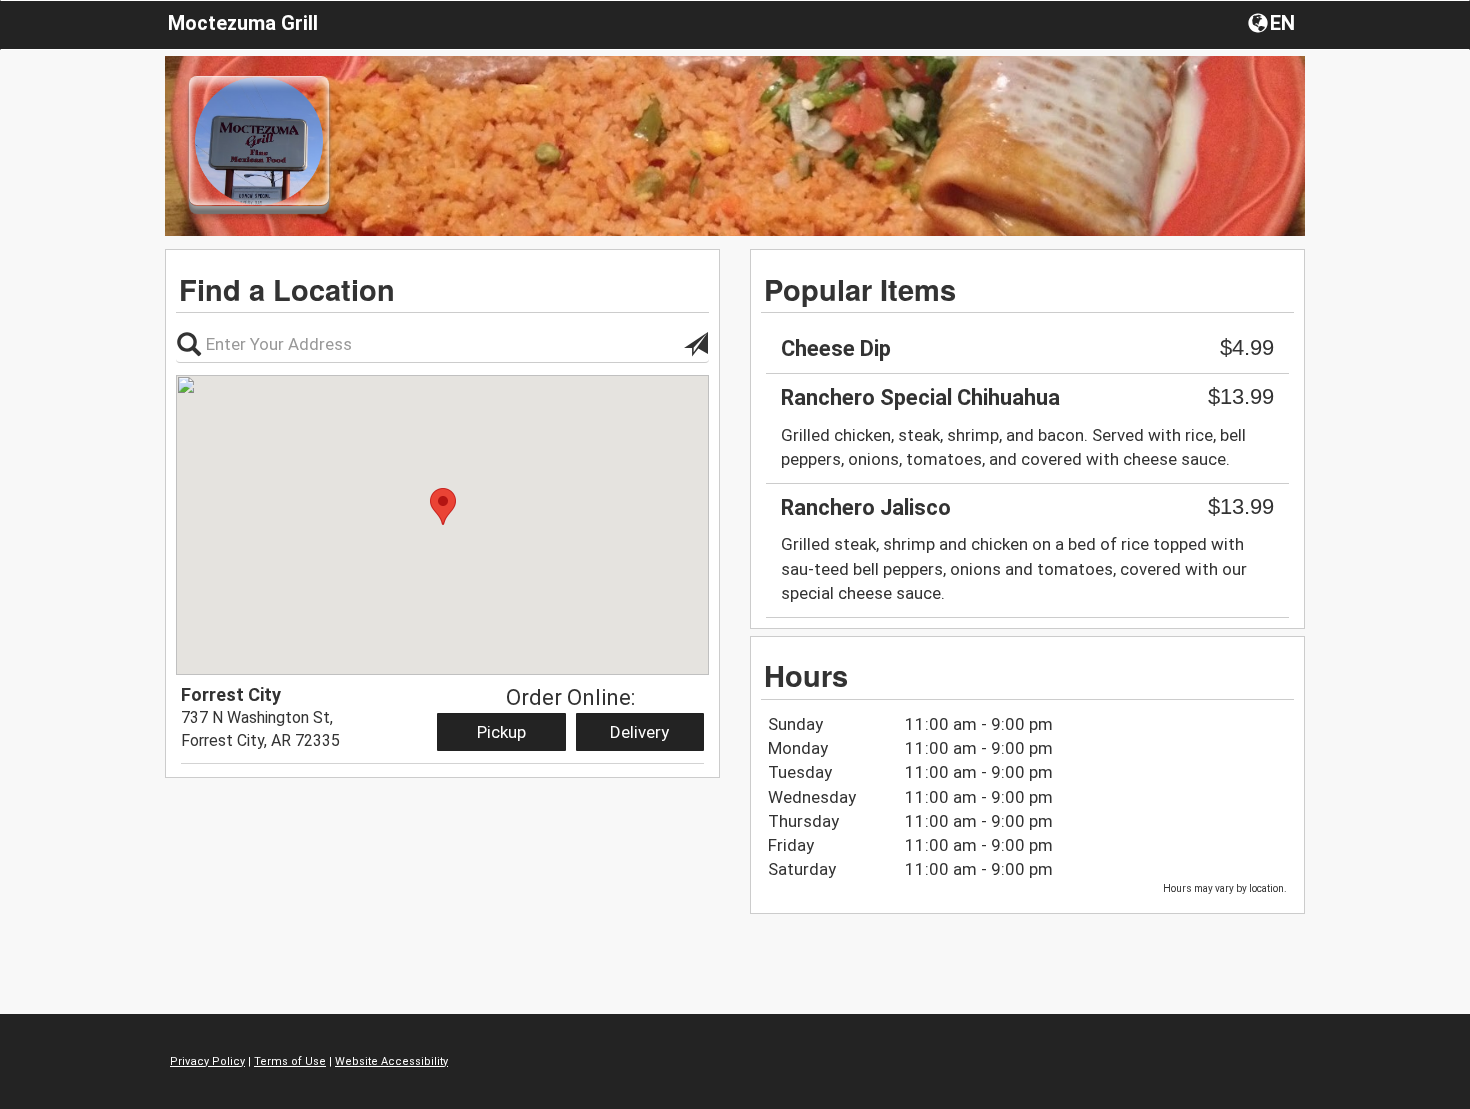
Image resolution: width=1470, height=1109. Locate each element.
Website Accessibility (391, 1061)
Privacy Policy (207, 1061)
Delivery (639, 732)
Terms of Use (290, 1061)
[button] (1273, 22)
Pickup (501, 732)
